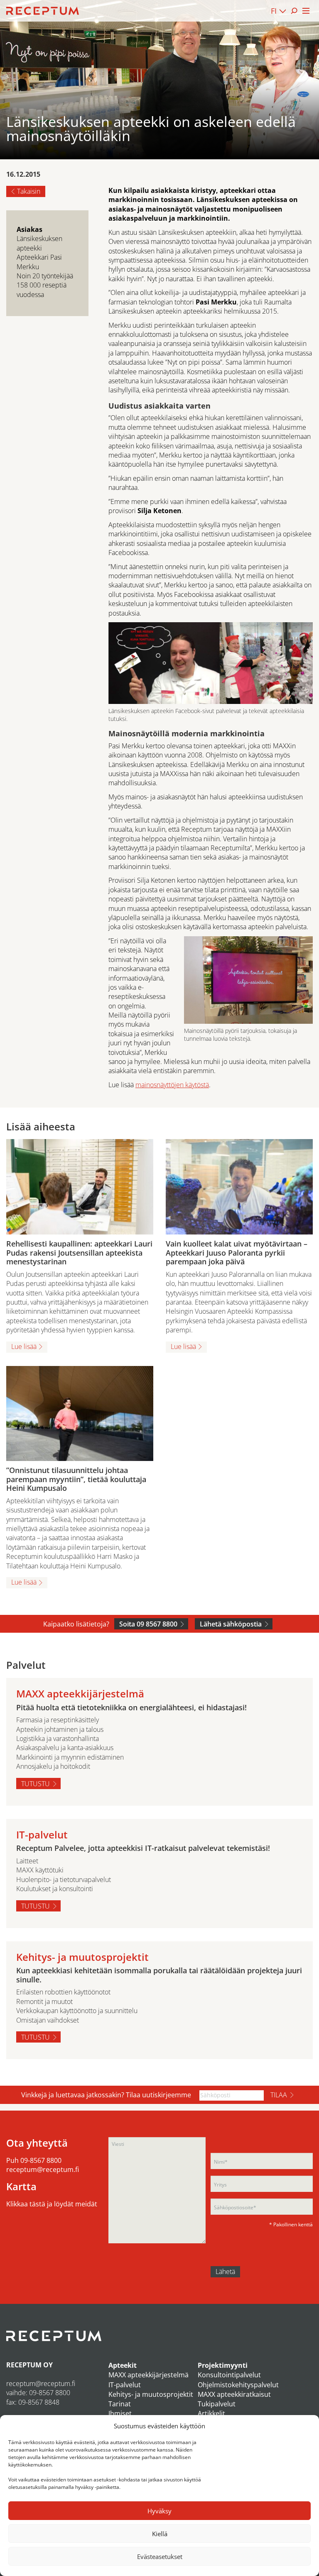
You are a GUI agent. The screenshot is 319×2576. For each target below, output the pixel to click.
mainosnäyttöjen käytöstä (172, 1085)
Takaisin (29, 191)
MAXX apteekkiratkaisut (234, 2394)
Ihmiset (120, 2413)
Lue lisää (24, 1346)
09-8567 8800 (41, 2160)
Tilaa (279, 2095)
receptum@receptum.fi (43, 2169)
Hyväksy (159, 2511)
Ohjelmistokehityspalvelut (238, 2385)
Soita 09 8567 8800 (148, 1624)
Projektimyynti (223, 2365)
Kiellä (160, 2534)
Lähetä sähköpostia (231, 1624)
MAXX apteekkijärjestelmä (148, 2375)
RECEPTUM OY (29, 2365)
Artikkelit (211, 2413)
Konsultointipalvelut (229, 2375)
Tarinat (120, 2404)
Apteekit (123, 2365)
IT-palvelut (125, 2385)
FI (274, 11)
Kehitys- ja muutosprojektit (151, 2394)
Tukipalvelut (217, 2404)
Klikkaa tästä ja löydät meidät (52, 2204)
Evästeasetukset (160, 2557)
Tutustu (36, 1784)
